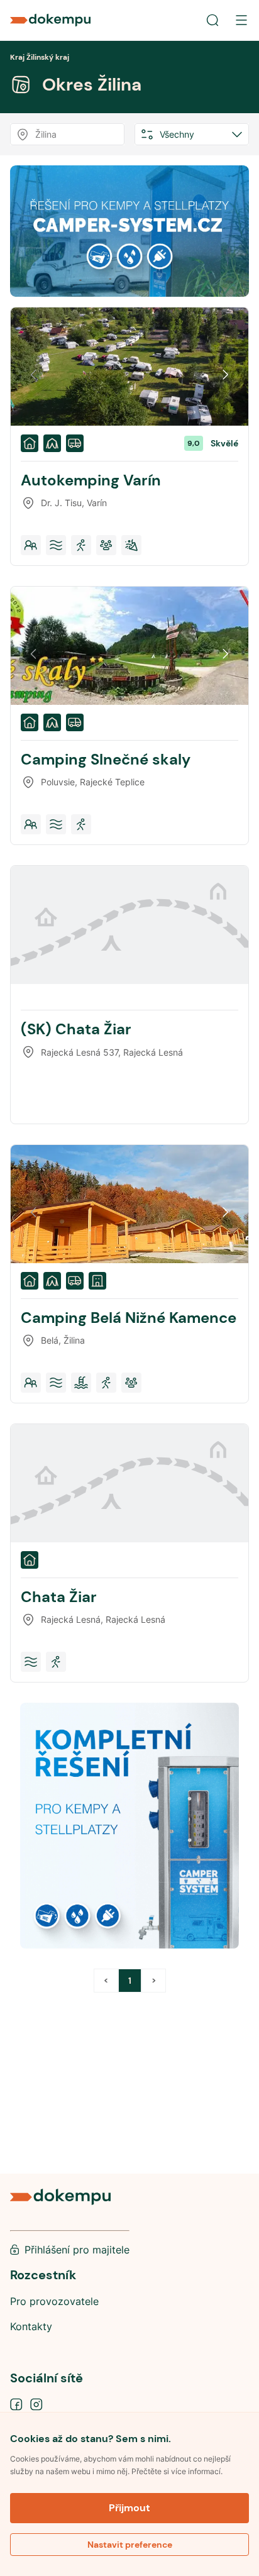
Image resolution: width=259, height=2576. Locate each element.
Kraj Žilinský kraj (40, 57)
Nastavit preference (130, 2545)
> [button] (154, 1981)
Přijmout (129, 2508)
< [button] (106, 1981)
